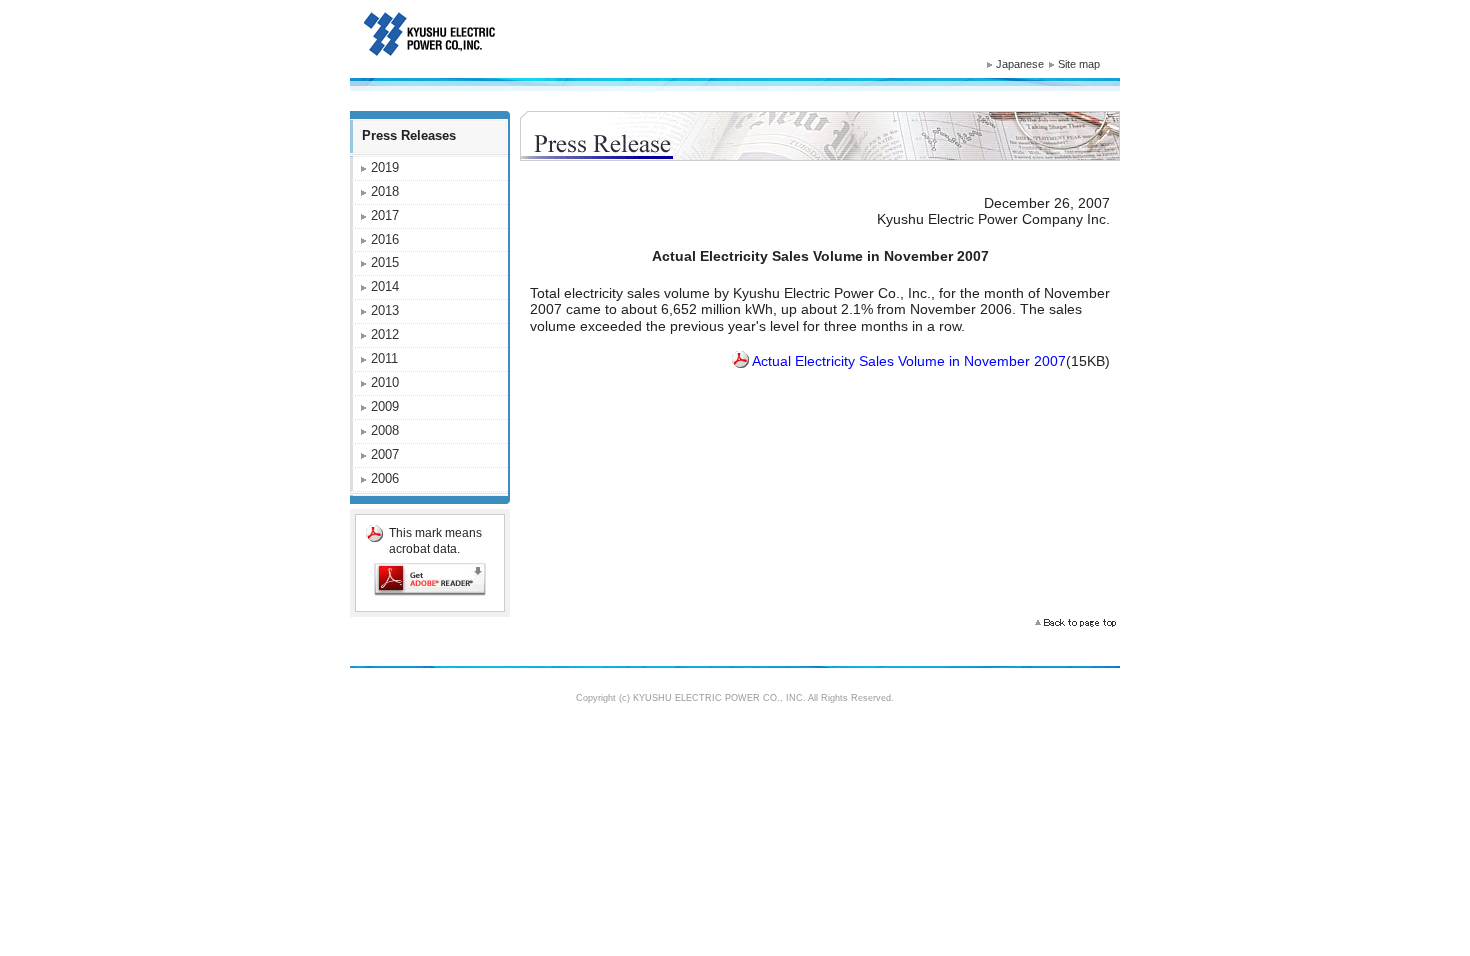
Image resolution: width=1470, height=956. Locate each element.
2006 (385, 478)
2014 (385, 286)
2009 (385, 406)
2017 (385, 215)
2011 (384, 358)
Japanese (1020, 64)
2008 (385, 430)
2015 (385, 262)
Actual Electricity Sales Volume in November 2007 (909, 361)
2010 (385, 382)
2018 (385, 191)
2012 (385, 334)
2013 (385, 310)
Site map (1079, 64)
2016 (385, 239)
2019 (385, 167)
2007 (385, 454)
